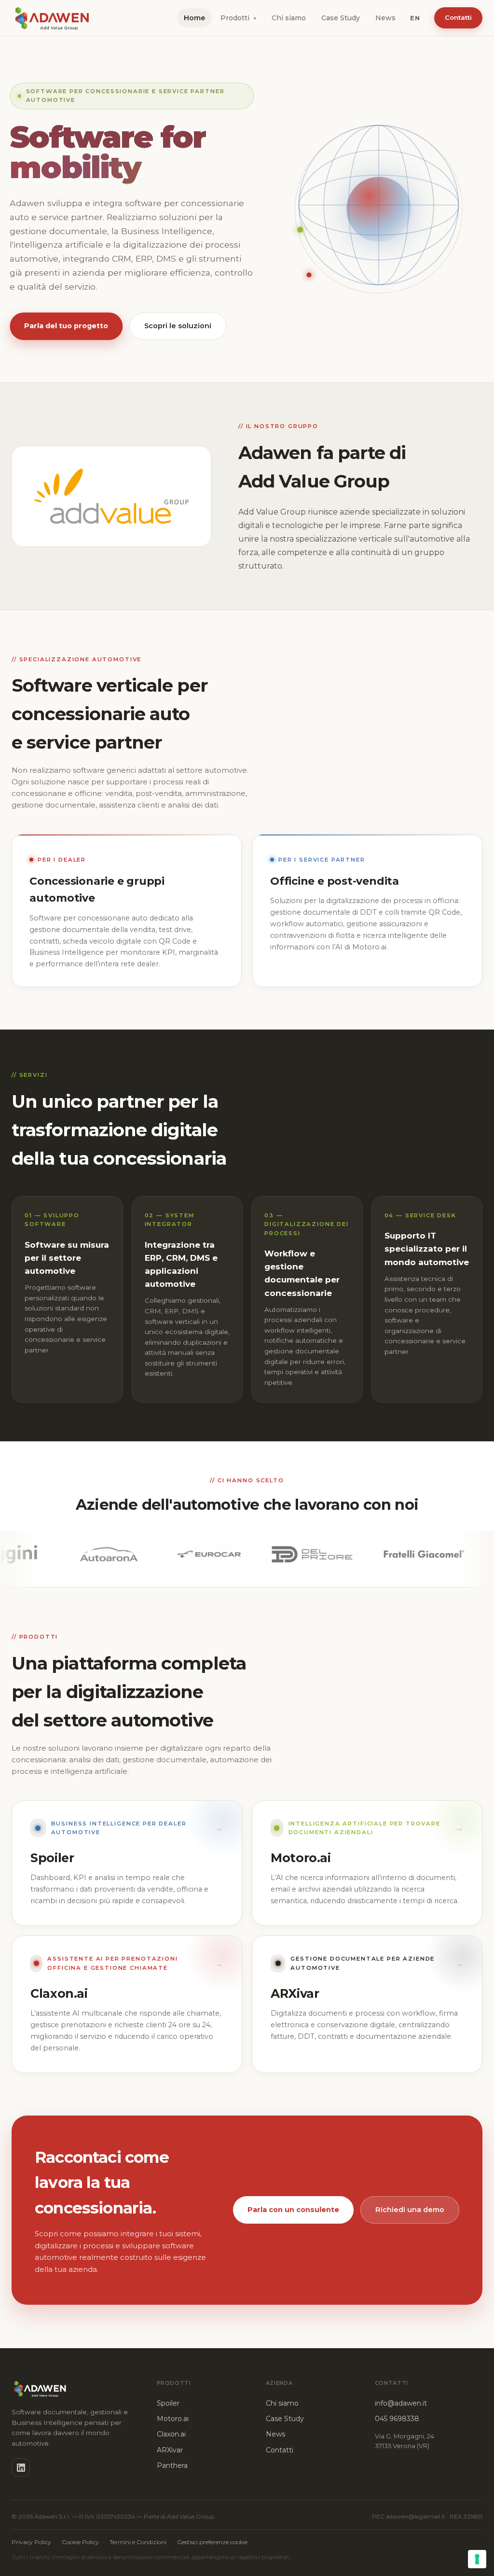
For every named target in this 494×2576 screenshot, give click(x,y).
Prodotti (238, 18)
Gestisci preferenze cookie (212, 2542)
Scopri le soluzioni (178, 326)
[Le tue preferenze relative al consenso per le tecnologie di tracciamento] (477, 2559)
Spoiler (168, 2403)
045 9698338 (397, 2419)
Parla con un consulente (293, 2210)
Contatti (458, 17)
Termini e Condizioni (138, 2542)
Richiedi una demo (410, 2210)
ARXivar (170, 2450)
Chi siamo (289, 18)
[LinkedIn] (21, 2467)
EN (415, 18)
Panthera (172, 2465)
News (385, 18)
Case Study (341, 18)
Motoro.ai (173, 2419)
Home (194, 18)
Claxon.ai (171, 2434)
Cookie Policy (80, 2542)
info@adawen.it (401, 2403)
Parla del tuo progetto (66, 326)
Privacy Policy (31, 2542)
